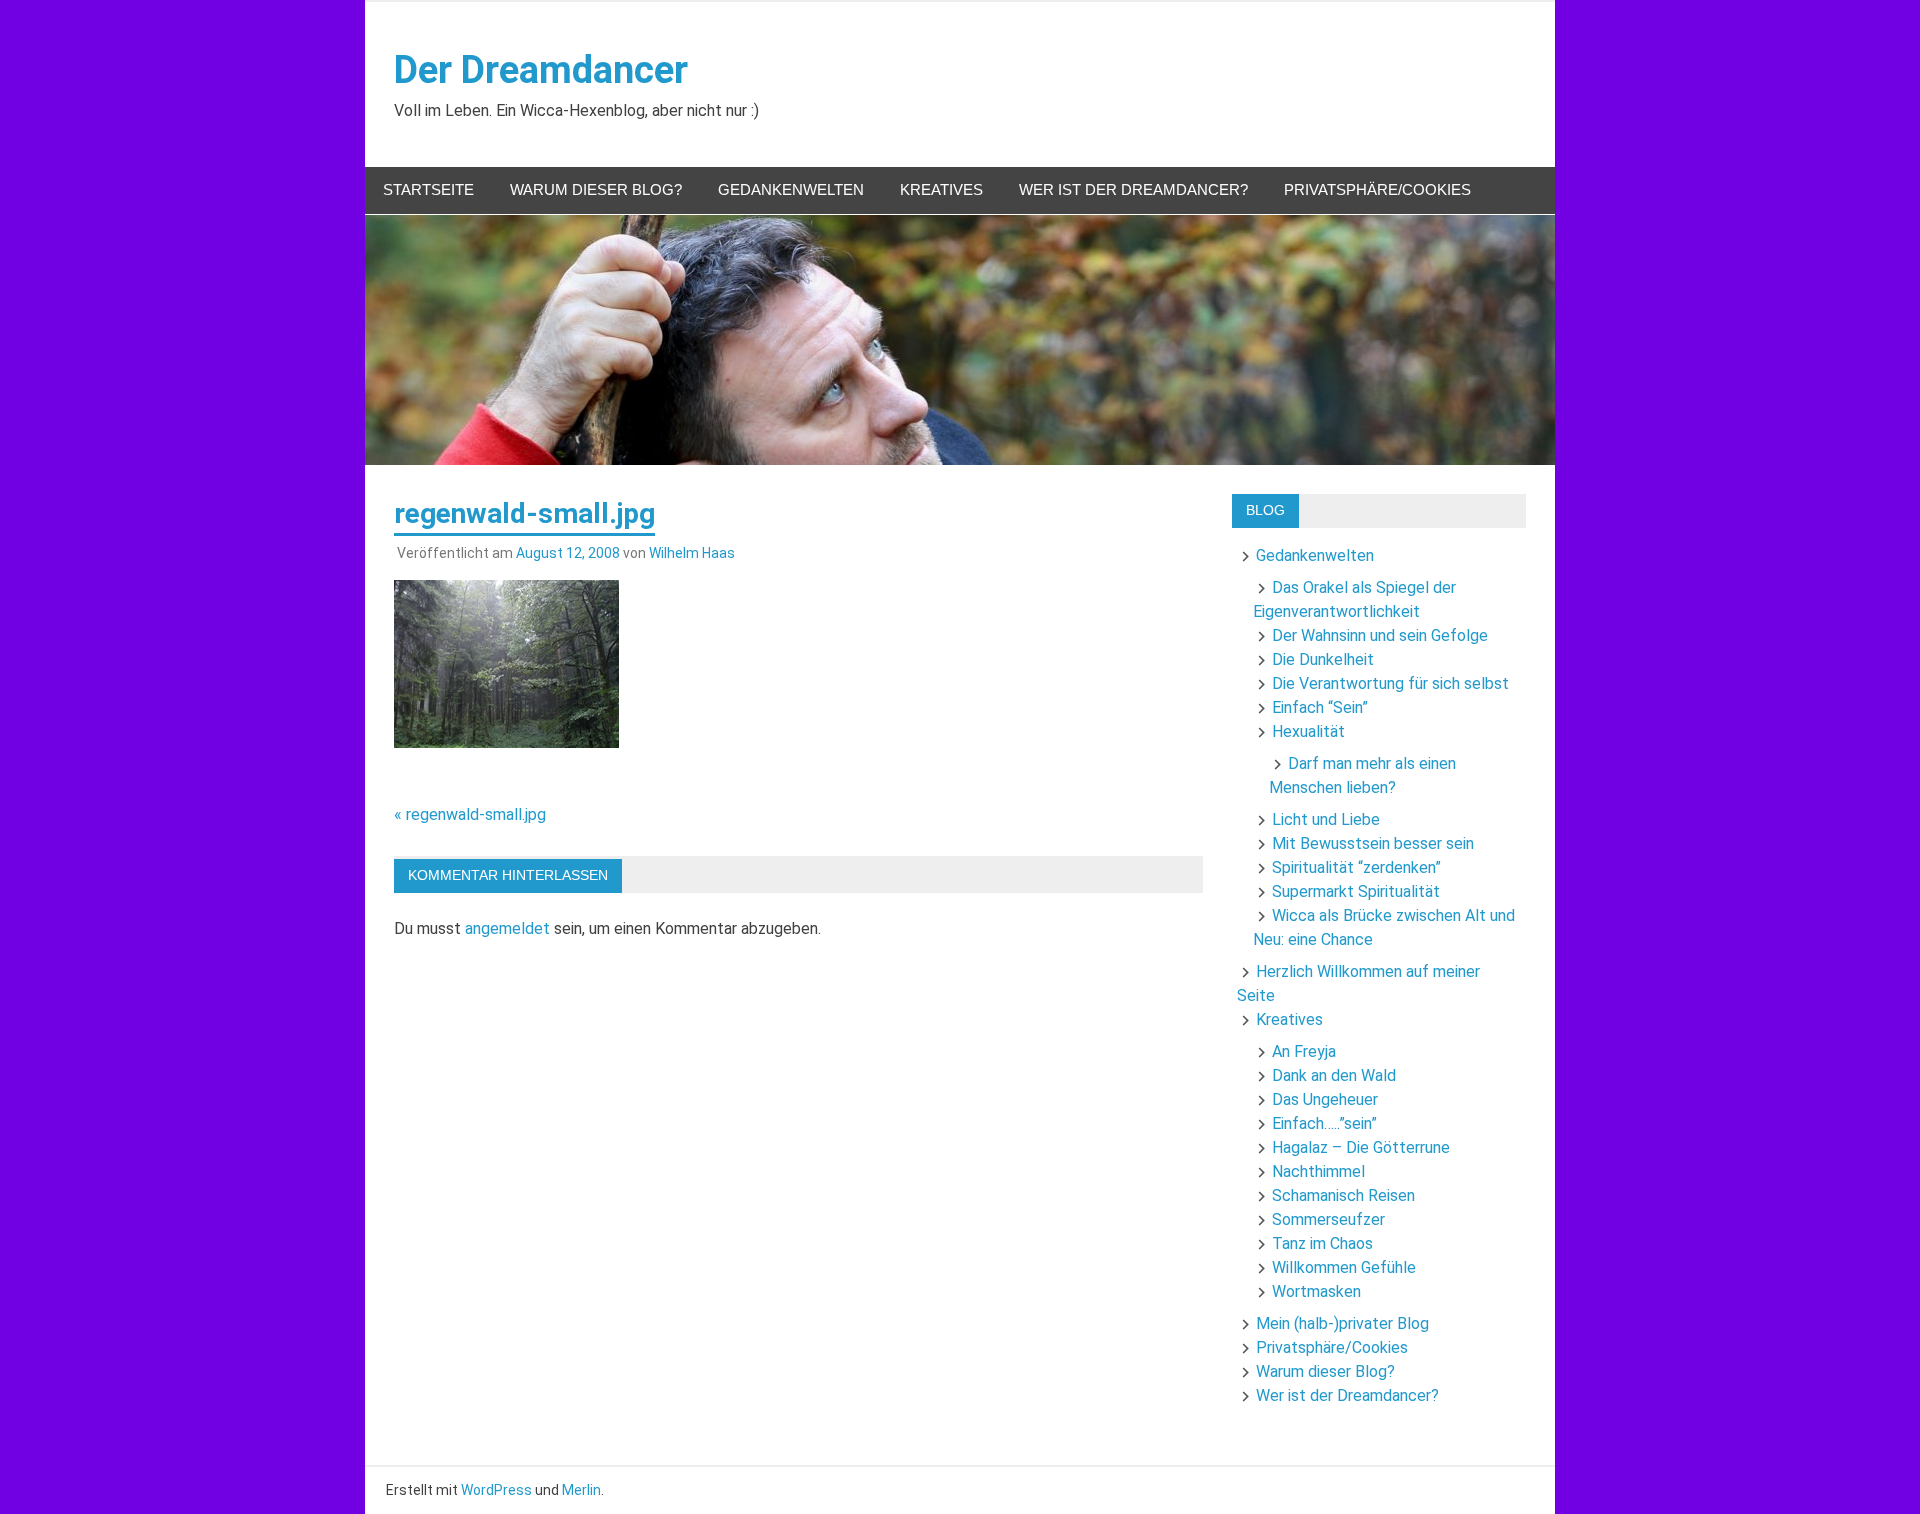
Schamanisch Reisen (1343, 1195)
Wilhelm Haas (692, 553)
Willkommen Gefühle (1344, 1267)
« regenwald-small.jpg (470, 814)
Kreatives (941, 189)
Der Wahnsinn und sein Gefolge (1380, 635)
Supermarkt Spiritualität (1356, 891)
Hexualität (1308, 731)
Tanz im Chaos (1322, 1243)
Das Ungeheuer (1325, 1099)
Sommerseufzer (1328, 1219)
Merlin (581, 1490)
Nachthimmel (1318, 1171)
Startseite (428, 189)
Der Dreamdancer (541, 70)
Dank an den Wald (1334, 1075)
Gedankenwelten (791, 189)
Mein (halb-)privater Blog (1342, 1323)
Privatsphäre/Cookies (1377, 189)
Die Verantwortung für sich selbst (1390, 683)
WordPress (496, 1490)
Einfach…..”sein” (1324, 1123)
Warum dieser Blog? (596, 189)
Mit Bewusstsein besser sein (1373, 843)
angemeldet (507, 928)
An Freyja (1304, 1051)
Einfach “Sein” (1320, 707)
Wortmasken (1316, 1291)
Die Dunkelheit (1323, 659)
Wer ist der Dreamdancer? (1133, 189)
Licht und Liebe (1326, 819)
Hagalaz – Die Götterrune (1361, 1147)
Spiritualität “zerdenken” (1356, 867)
